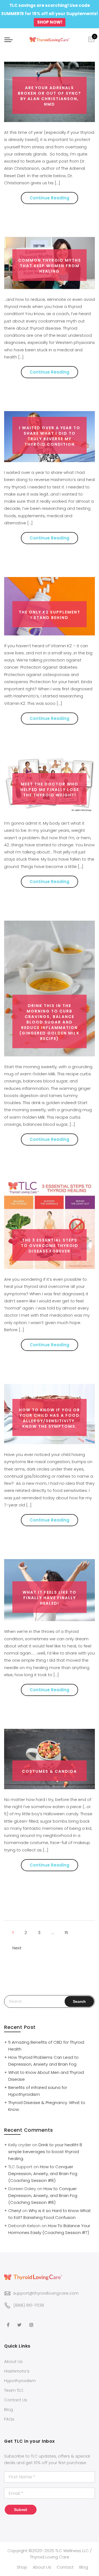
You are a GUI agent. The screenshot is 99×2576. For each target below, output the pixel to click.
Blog (9, 2409)
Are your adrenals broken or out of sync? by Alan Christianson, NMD (50, 96)
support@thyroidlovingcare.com (46, 2293)
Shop (22, 2567)
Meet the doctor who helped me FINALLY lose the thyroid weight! (50, 790)
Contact (65, 2567)
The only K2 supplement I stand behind (50, 615)
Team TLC (14, 2390)
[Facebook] (9, 2321)
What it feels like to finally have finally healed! (50, 1598)
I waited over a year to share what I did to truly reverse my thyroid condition (50, 436)
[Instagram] (32, 2321)
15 (66, 1932)
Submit (21, 2510)
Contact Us (16, 2400)
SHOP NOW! (50, 22)
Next (17, 1948)
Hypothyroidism (20, 2381)
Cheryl (15, 2211)
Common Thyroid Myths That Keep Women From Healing (50, 266)
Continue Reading (50, 198)
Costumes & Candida (50, 1771)
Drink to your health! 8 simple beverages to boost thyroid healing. (45, 2152)
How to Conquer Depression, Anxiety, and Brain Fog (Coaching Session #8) (43, 2174)
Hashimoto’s (17, 2371)
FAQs (9, 2419)
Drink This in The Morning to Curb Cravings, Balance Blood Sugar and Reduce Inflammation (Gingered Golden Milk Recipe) (50, 1022)
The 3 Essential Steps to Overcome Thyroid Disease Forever (50, 1246)
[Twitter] (20, 2321)
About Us (13, 2361)
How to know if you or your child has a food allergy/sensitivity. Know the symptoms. (50, 1418)
